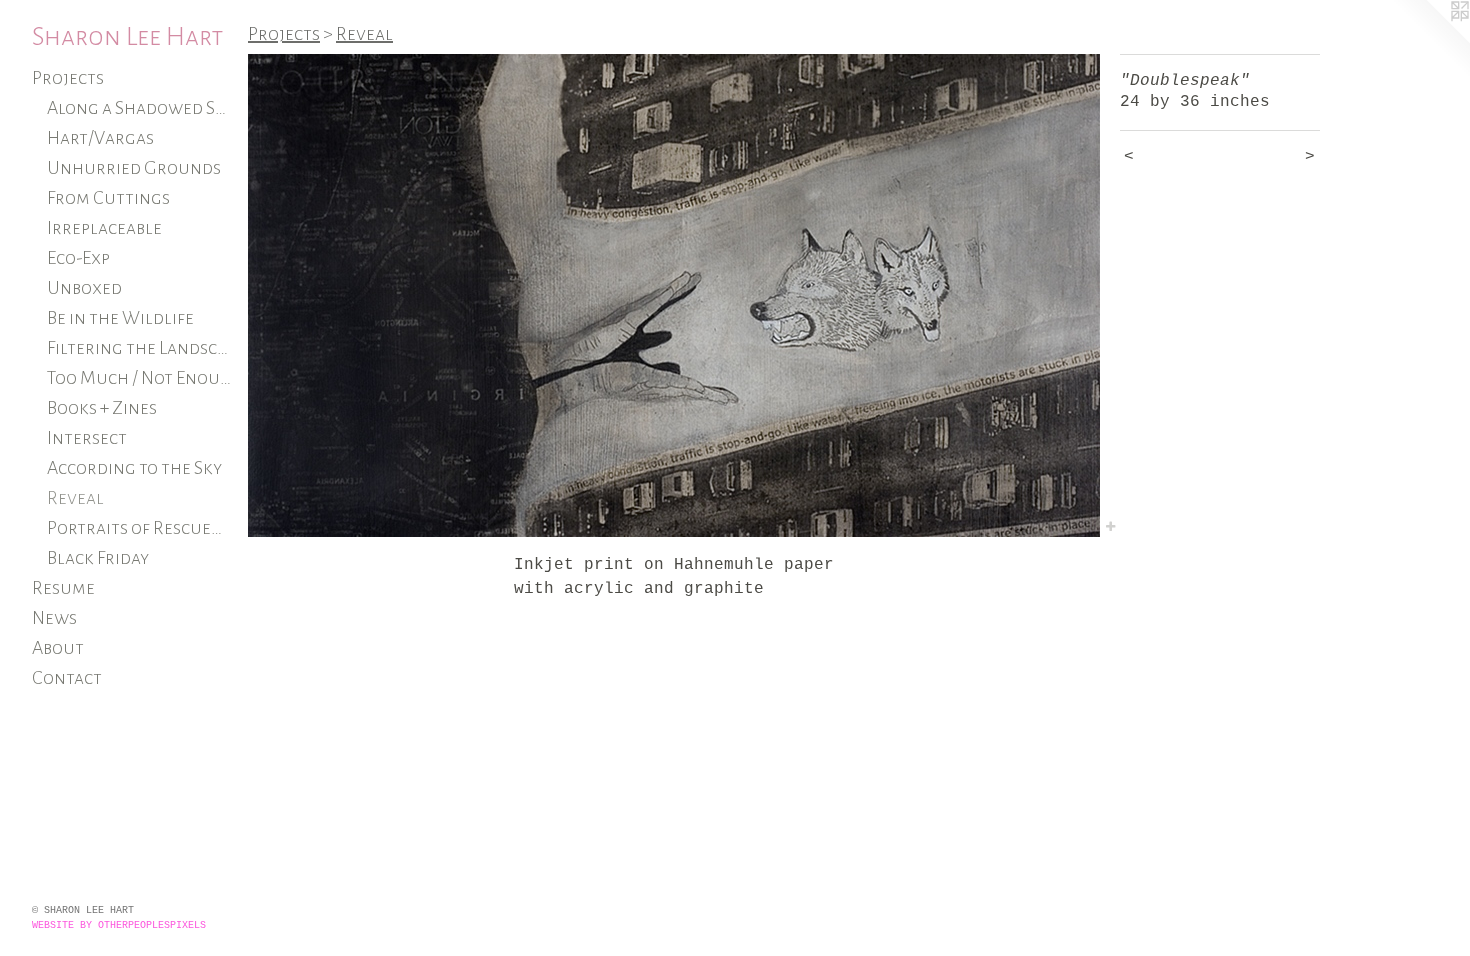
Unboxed (84, 288)
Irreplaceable (104, 228)
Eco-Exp (78, 258)
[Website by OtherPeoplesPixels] (1430, 40)
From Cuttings (108, 198)
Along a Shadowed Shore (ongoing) (139, 108)
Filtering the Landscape (139, 348)
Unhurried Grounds (134, 168)
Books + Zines (102, 408)
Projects (68, 78)
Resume (63, 588)
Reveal (75, 498)
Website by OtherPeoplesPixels (119, 925)
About (58, 648)
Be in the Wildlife (120, 318)
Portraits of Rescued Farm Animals (139, 528)
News (54, 618)
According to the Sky (134, 468)
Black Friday (98, 558)
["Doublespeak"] (674, 295)
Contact (67, 678)
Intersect (87, 438)
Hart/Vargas (100, 138)
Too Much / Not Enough (139, 378)
